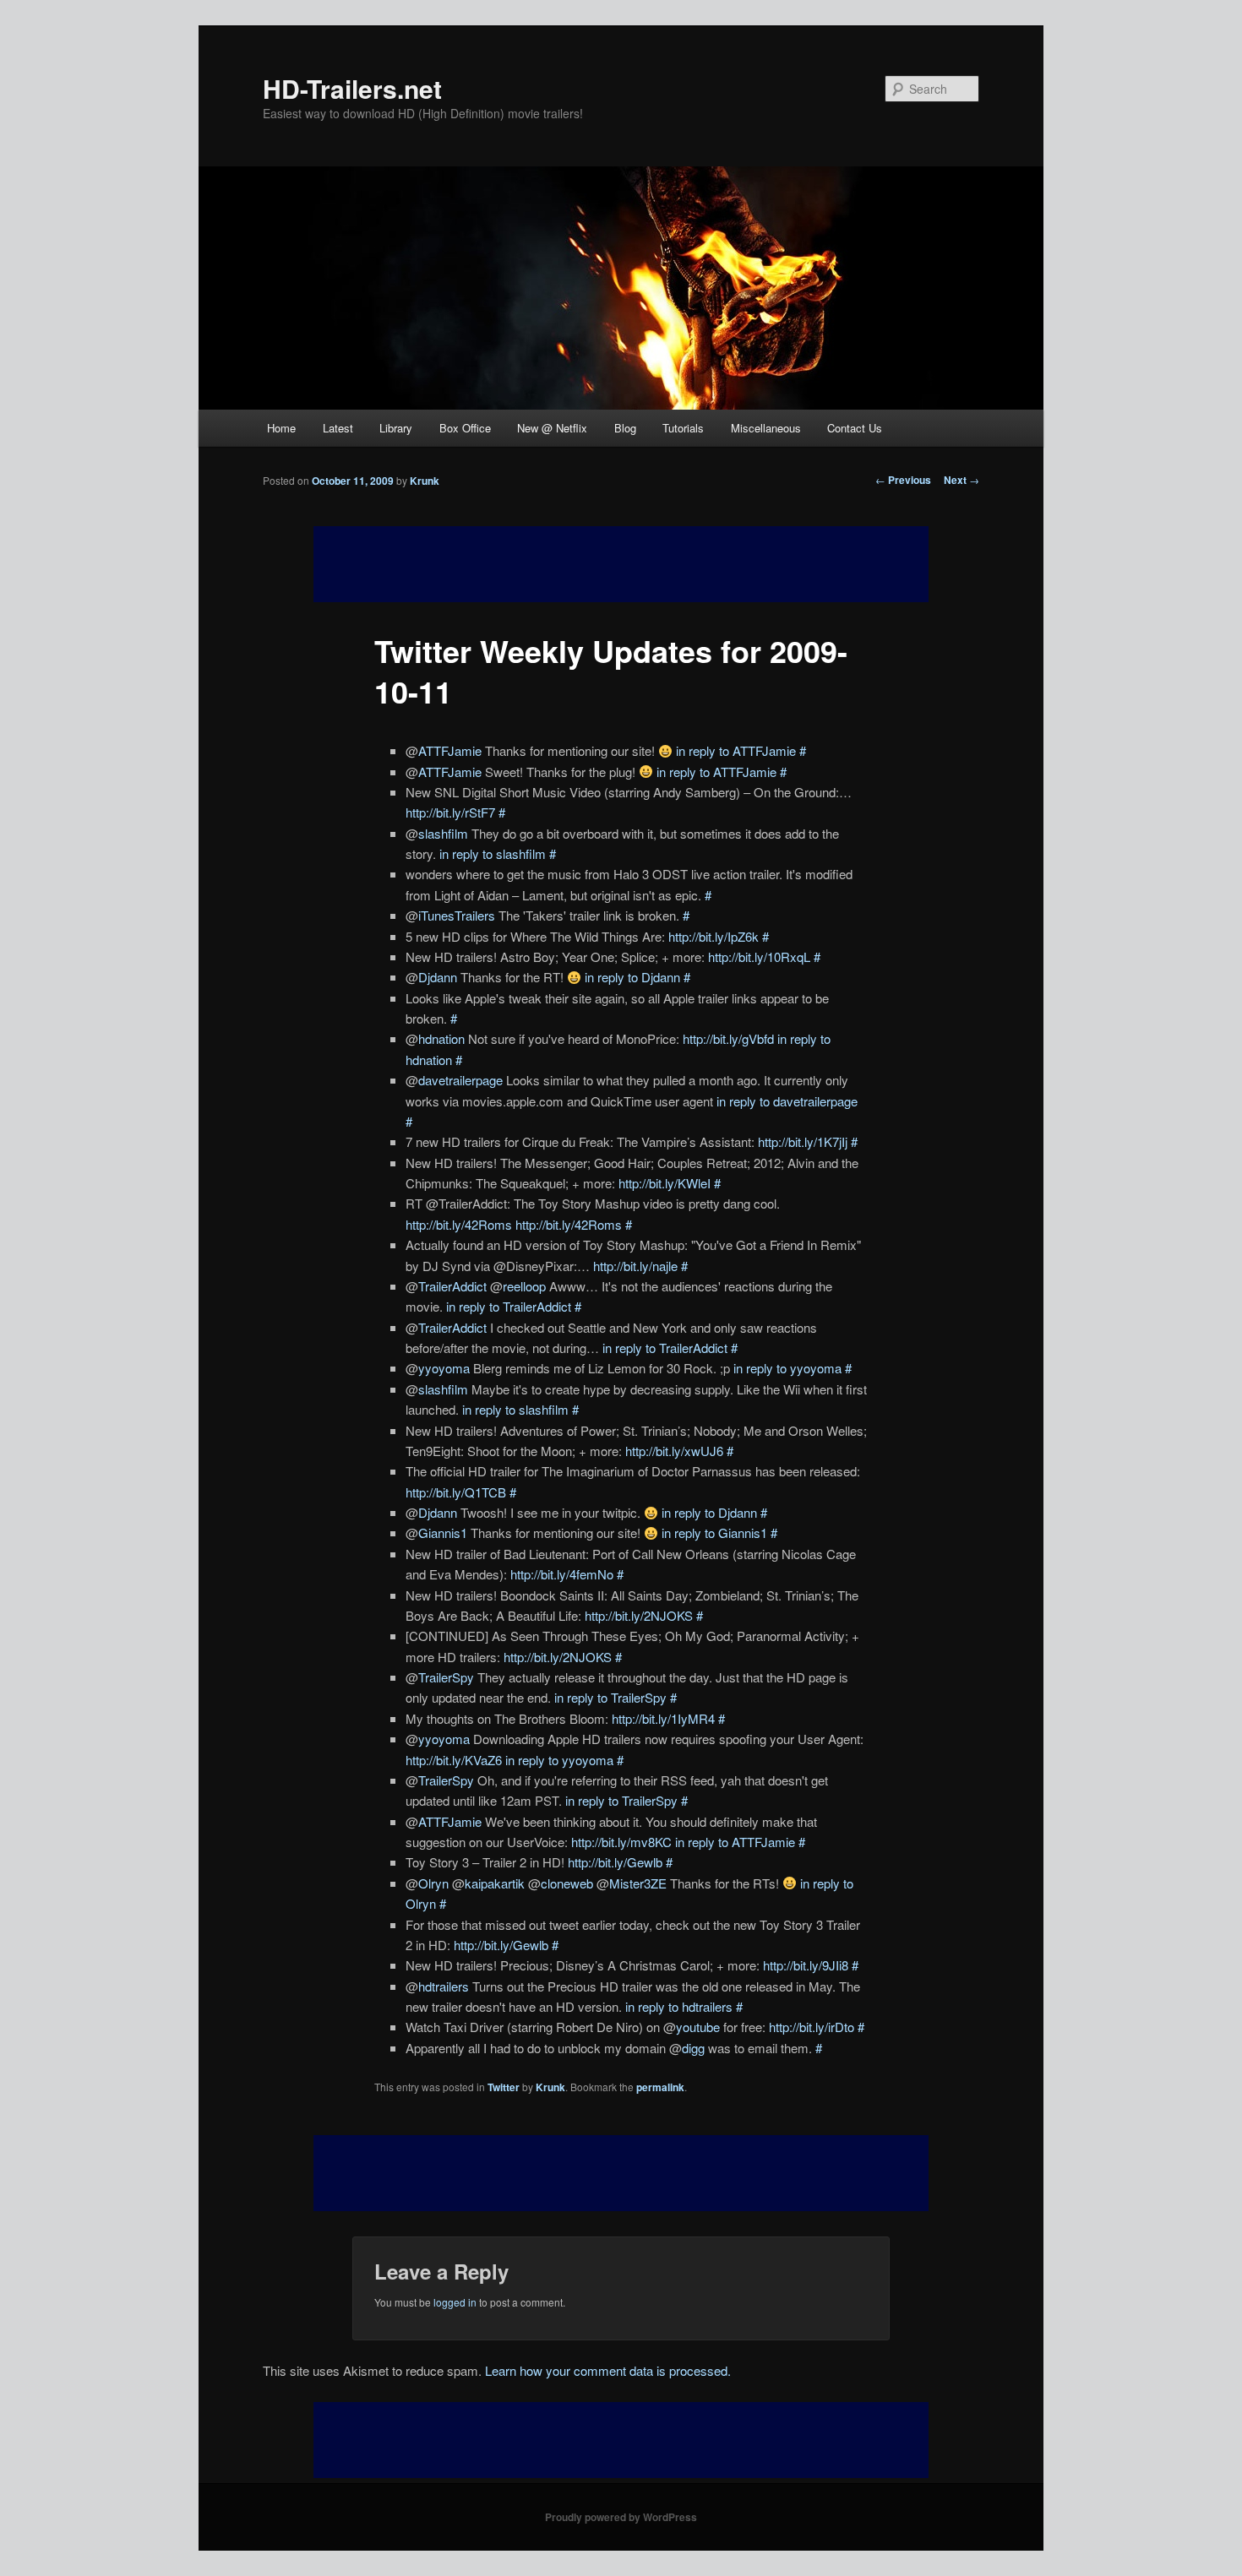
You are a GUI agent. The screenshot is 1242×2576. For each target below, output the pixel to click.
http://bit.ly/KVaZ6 (454, 1760)
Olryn (433, 1883)
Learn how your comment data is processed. (608, 2370)
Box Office (465, 428)
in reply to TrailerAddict (509, 1306)
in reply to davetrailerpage (787, 1101)
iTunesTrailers (457, 915)
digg (693, 2048)
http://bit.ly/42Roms (459, 1224)
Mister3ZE (638, 1883)
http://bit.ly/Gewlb (615, 1862)
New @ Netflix (552, 428)
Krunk (425, 481)
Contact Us (855, 428)
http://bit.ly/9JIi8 (806, 1965)
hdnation (441, 1038)
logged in (455, 2302)
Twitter (504, 2087)
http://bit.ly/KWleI (665, 1183)
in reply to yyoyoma (787, 1368)
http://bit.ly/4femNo (562, 1574)
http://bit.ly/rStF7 (450, 812)
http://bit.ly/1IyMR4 (663, 1718)
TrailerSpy (446, 1677)
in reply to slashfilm (493, 853)
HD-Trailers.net (352, 88)
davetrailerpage (460, 1080)
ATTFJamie (450, 750)
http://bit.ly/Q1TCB (456, 1492)
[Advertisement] (621, 2173)
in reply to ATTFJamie (736, 750)
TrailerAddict (452, 1286)
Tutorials (683, 428)
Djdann (438, 977)
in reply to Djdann (632, 977)
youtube (698, 2027)
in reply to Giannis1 (714, 1533)
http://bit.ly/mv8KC (621, 1842)
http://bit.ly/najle (635, 1266)
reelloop (524, 1286)
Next (961, 480)
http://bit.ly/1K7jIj (803, 1141)
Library (396, 428)
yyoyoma (444, 1368)
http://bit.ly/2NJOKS (639, 1615)
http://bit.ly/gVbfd (728, 1038)
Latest (338, 428)
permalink (660, 2087)
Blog (625, 428)
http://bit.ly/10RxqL (759, 956)
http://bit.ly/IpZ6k (714, 936)
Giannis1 (443, 1533)
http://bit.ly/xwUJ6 (674, 1451)
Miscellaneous (766, 428)
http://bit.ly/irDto (812, 2027)
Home (281, 428)
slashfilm (443, 833)
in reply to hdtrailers (679, 2006)
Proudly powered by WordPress (621, 2517)
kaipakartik (495, 1883)
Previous (903, 480)
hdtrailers (444, 1986)
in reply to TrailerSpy (610, 1697)
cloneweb (567, 1883)
